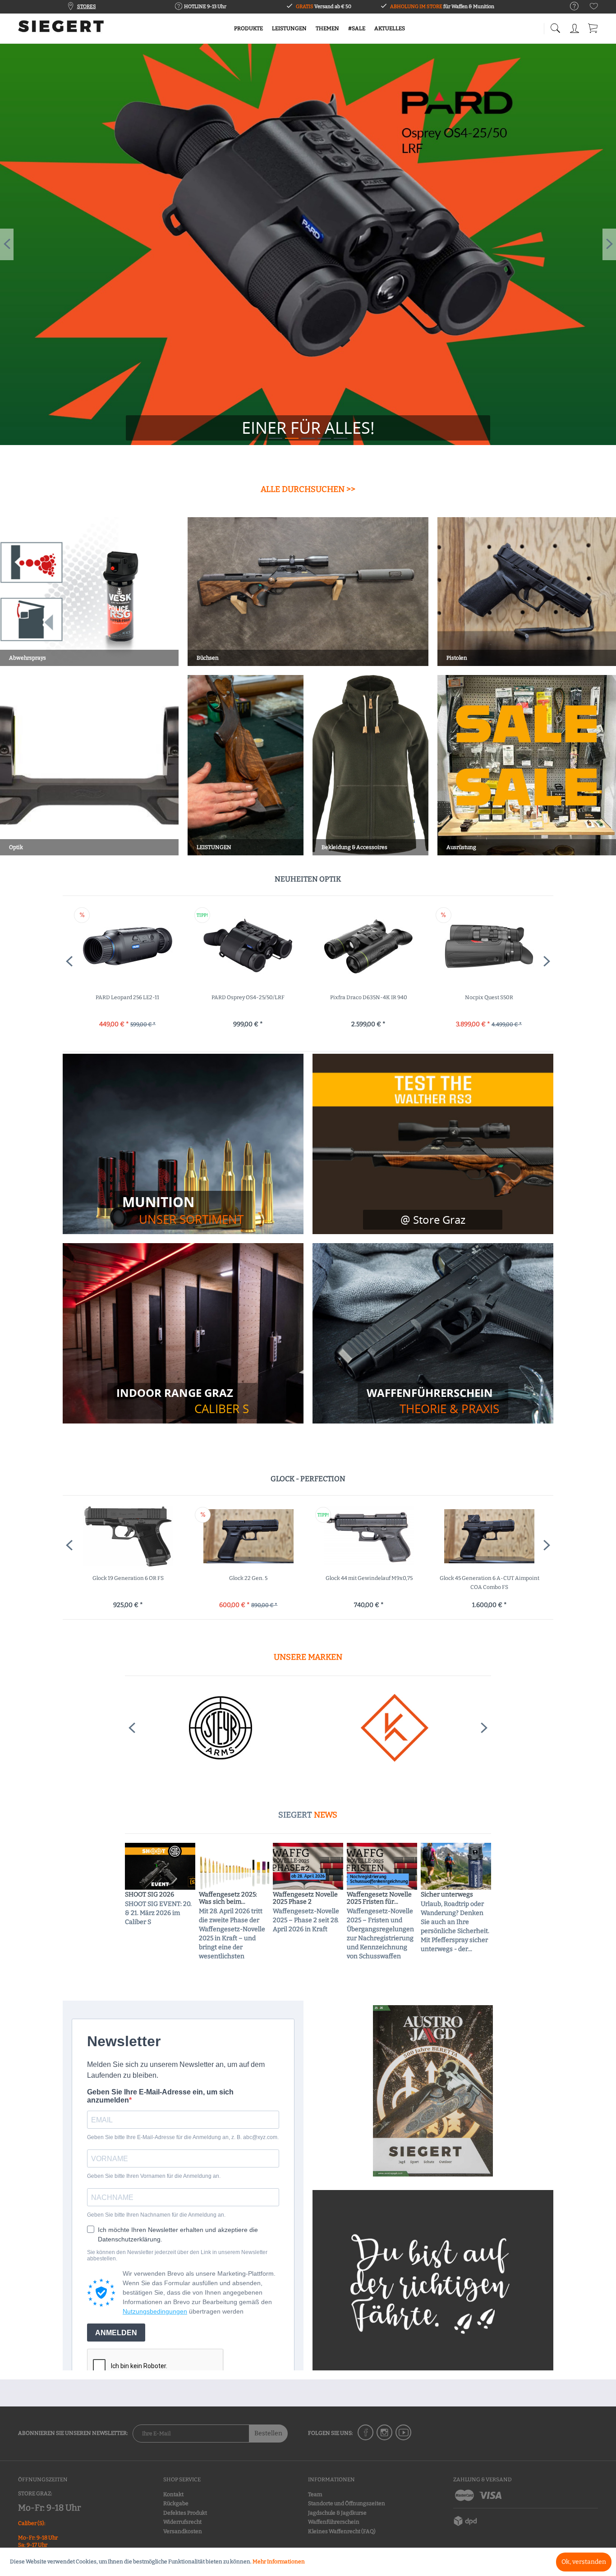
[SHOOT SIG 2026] (160, 1866)
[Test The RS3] (433, 1220)
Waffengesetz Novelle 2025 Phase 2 (305, 1898)
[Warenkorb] (593, 27)
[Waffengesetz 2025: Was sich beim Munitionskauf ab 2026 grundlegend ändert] (234, 1866)
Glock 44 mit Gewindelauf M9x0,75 (249, 1578)
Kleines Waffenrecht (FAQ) (342, 2531)
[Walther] (395, 1728)
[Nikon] (221, 1728)
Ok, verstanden (584, 2562)
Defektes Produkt (185, 2513)
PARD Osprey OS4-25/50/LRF (128, 997)
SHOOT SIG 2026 (149, 1895)
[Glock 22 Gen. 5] (128, 1536)
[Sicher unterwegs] (456, 1866)
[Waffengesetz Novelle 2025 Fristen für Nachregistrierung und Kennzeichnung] (382, 1866)
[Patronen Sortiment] (183, 1210)
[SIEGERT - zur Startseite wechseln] (61, 29)
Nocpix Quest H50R (489, 997)
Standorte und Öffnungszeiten (347, 2503)
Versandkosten (183, 2531)
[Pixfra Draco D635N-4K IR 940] (248, 946)
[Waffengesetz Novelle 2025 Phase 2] (308, 1866)
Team (315, 2494)
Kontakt (173, 2494)
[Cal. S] (183, 1401)
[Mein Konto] (575, 27)
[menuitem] (570, 7)
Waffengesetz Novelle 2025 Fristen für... (379, 1898)
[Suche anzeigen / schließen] (555, 26)
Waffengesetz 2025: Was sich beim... (228, 1898)
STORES (87, 7)
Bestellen (268, 2433)
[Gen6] (308, 244)
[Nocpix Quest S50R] (369, 946)
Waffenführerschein (334, 2522)
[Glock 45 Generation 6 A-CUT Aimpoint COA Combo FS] (369, 1536)
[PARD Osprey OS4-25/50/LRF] (127, 946)
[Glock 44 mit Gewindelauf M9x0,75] (248, 1536)
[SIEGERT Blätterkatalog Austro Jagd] (433, 2091)
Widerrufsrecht (182, 2522)
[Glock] (308, 428)
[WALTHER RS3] (433, 1144)
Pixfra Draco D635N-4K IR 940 (248, 997)
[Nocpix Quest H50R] (489, 946)
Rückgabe (176, 2503)
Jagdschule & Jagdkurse (337, 2513)
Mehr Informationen (279, 2562)
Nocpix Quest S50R (369, 997)
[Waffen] (433, 1401)
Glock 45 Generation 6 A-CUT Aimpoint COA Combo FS (369, 1583)
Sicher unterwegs (447, 1895)
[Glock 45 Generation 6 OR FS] (490, 1536)
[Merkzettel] (594, 8)
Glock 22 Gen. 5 (128, 1578)
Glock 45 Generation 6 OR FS (490, 1578)
